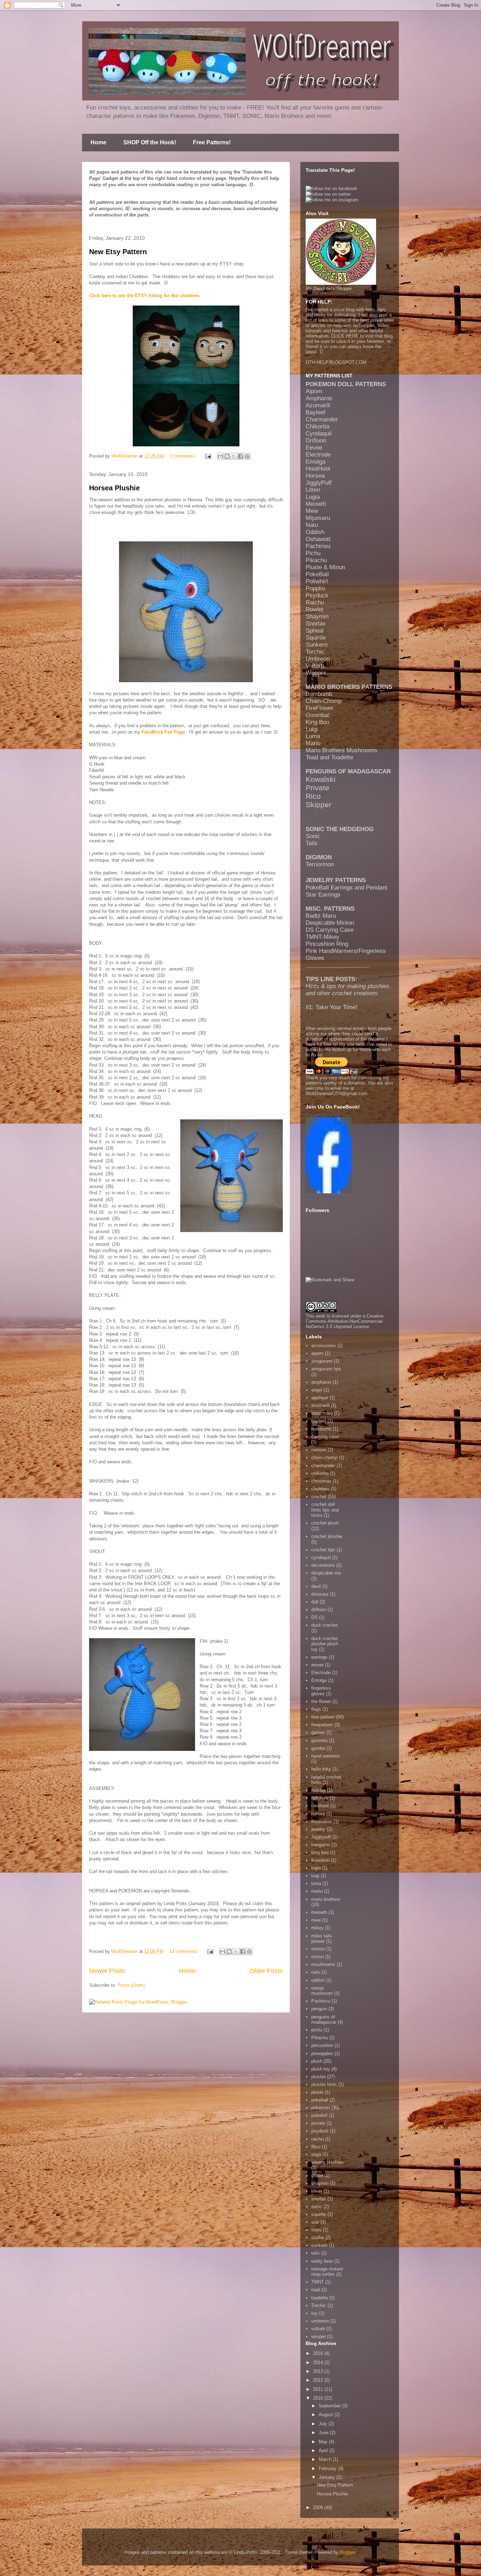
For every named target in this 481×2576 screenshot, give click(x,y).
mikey (317, 1928)
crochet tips (323, 1550)
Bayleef (316, 412)
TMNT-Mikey (323, 937)
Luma (313, 736)
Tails (312, 843)
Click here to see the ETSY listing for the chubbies (144, 296)
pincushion (322, 2045)
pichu (317, 2030)
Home (98, 142)
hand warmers (326, 1756)
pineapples (322, 2053)
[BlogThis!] (227, 456)
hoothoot (320, 1806)
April (324, 2451)
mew (316, 1920)
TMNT (318, 2282)
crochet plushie (327, 1536)
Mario (313, 743)
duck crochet (324, 1625)
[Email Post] (208, 456)
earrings (319, 1657)
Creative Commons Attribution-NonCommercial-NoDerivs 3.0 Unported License (345, 1321)
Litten (313, 490)
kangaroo (321, 1845)
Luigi (312, 729)
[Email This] (220, 456)
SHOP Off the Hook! (150, 142)
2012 (319, 2380)
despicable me (326, 1573)
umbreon (320, 2321)
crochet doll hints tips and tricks (325, 1510)
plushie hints (324, 2084)
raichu (317, 2139)
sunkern (319, 2245)
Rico (313, 796)
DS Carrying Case (330, 930)
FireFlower (320, 708)
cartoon (319, 1450)
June (324, 2433)
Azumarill (318, 405)
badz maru (322, 1413)
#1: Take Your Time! (332, 1007)
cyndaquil (321, 1557)
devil (316, 1586)
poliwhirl (319, 2115)
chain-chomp (324, 1457)
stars (316, 2230)
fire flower (321, 1701)
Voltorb (315, 666)
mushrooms (323, 1964)
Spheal (315, 631)
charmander (323, 1466)
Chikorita (317, 426)
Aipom (314, 391)
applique (320, 1398)
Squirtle (316, 638)
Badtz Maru (321, 916)
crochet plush (325, 1523)
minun (317, 1957)
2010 (319, 2398)
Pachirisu (318, 546)
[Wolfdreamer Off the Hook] (329, 1192)
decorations (323, 1565)
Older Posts (266, 1971)
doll (315, 1602)
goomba (319, 1741)
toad (316, 2290)
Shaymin (317, 617)
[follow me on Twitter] (328, 194)
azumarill (320, 1405)
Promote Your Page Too (326, 1197)
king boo (320, 1852)
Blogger (347, 2552)
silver (317, 2191)
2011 (319, 2389)
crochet (319, 1497)
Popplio (315, 588)
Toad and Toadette (329, 757)
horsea (318, 1814)
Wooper (316, 673)
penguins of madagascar (324, 2020)
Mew (312, 511)
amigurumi (322, 1361)
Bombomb (319, 694)
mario (317, 1891)
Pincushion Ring (327, 944)
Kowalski (321, 779)
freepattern (322, 1725)
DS (314, 1617)
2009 (319, 2508)
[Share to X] (234, 456)
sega (316, 2154)
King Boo (317, 722)
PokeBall (317, 574)
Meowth (316, 504)
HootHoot (318, 469)
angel (317, 1390)
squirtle (319, 2214)
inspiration (322, 1821)
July (324, 2424)
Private (317, 788)
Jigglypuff (321, 1837)
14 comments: (185, 1951)
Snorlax (316, 624)
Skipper (318, 805)
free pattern (323, 1717)
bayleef (319, 1421)
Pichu (313, 553)
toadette (320, 2298)
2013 (319, 2371)
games (318, 1732)
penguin (319, 2009)
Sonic (313, 836)
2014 (319, 2363)
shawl (317, 2176)
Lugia (313, 497)
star (315, 2222)
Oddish (315, 532)
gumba (318, 1748)
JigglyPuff (319, 483)
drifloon (319, 1610)
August (327, 2415)
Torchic (315, 652)
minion (318, 1949)
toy (314, 2313)
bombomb (321, 1429)
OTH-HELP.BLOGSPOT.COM (336, 362)
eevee (317, 1665)
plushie (318, 2077)
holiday (318, 1790)
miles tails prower (322, 1939)
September (330, 2406)
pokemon (321, 2108)
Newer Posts (107, 1971)
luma (316, 1883)
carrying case (325, 1437)
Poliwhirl (317, 581)
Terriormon (320, 864)
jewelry (318, 1829)
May (324, 2442)
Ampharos (319, 398)
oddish (318, 1980)
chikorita (320, 1473)
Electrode (318, 455)
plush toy (321, 2069)
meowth (319, 1912)
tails (316, 2253)
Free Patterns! (212, 142)
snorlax (319, 2199)
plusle (317, 2092)
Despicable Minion (330, 923)
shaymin (320, 2183)
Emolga (316, 462)
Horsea (315, 476)
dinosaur (320, 1594)
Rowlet (315, 610)
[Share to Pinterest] (247, 456)
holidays (320, 1798)
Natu (312, 525)
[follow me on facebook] (331, 189)
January (327, 2477)
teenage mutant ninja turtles (327, 2272)
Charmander (322, 419)
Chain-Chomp (324, 701)
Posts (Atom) (131, 1985)
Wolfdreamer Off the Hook (328, 1115)
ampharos (321, 1382)
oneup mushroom (322, 1991)
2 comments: (184, 456)
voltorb (318, 2329)
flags (316, 1709)
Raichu (315, 602)
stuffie (318, 2238)
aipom (317, 1353)
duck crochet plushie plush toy (325, 1644)
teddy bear (322, 2261)
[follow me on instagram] (332, 200)
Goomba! (318, 715)
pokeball (320, 2100)
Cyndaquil (319, 433)
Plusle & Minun (325, 567)
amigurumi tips (326, 1369)
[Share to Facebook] (241, 456)
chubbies (320, 1489)
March (326, 2459)
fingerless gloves (321, 1691)
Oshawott (318, 539)
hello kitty (321, 1769)
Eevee (314, 448)
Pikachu (316, 560)
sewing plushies (327, 2162)
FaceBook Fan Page (163, 732)
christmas (321, 1481)
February (328, 2468)
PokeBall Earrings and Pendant (346, 888)
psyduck (320, 2131)
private (318, 2123)
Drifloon (316, 441)
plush (317, 2061)
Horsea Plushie (114, 488)
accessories (324, 1346)
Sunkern (317, 645)
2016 (319, 2353)
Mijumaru (318, 518)
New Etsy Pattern (118, 252)
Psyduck (317, 595)
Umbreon (318, 659)
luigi (315, 1876)
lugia (316, 1868)
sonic (317, 2207)
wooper (318, 2336)
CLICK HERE (345, 336)
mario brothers (326, 1899)
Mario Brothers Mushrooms (342, 750)
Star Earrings (323, 895)
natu (316, 1972)
